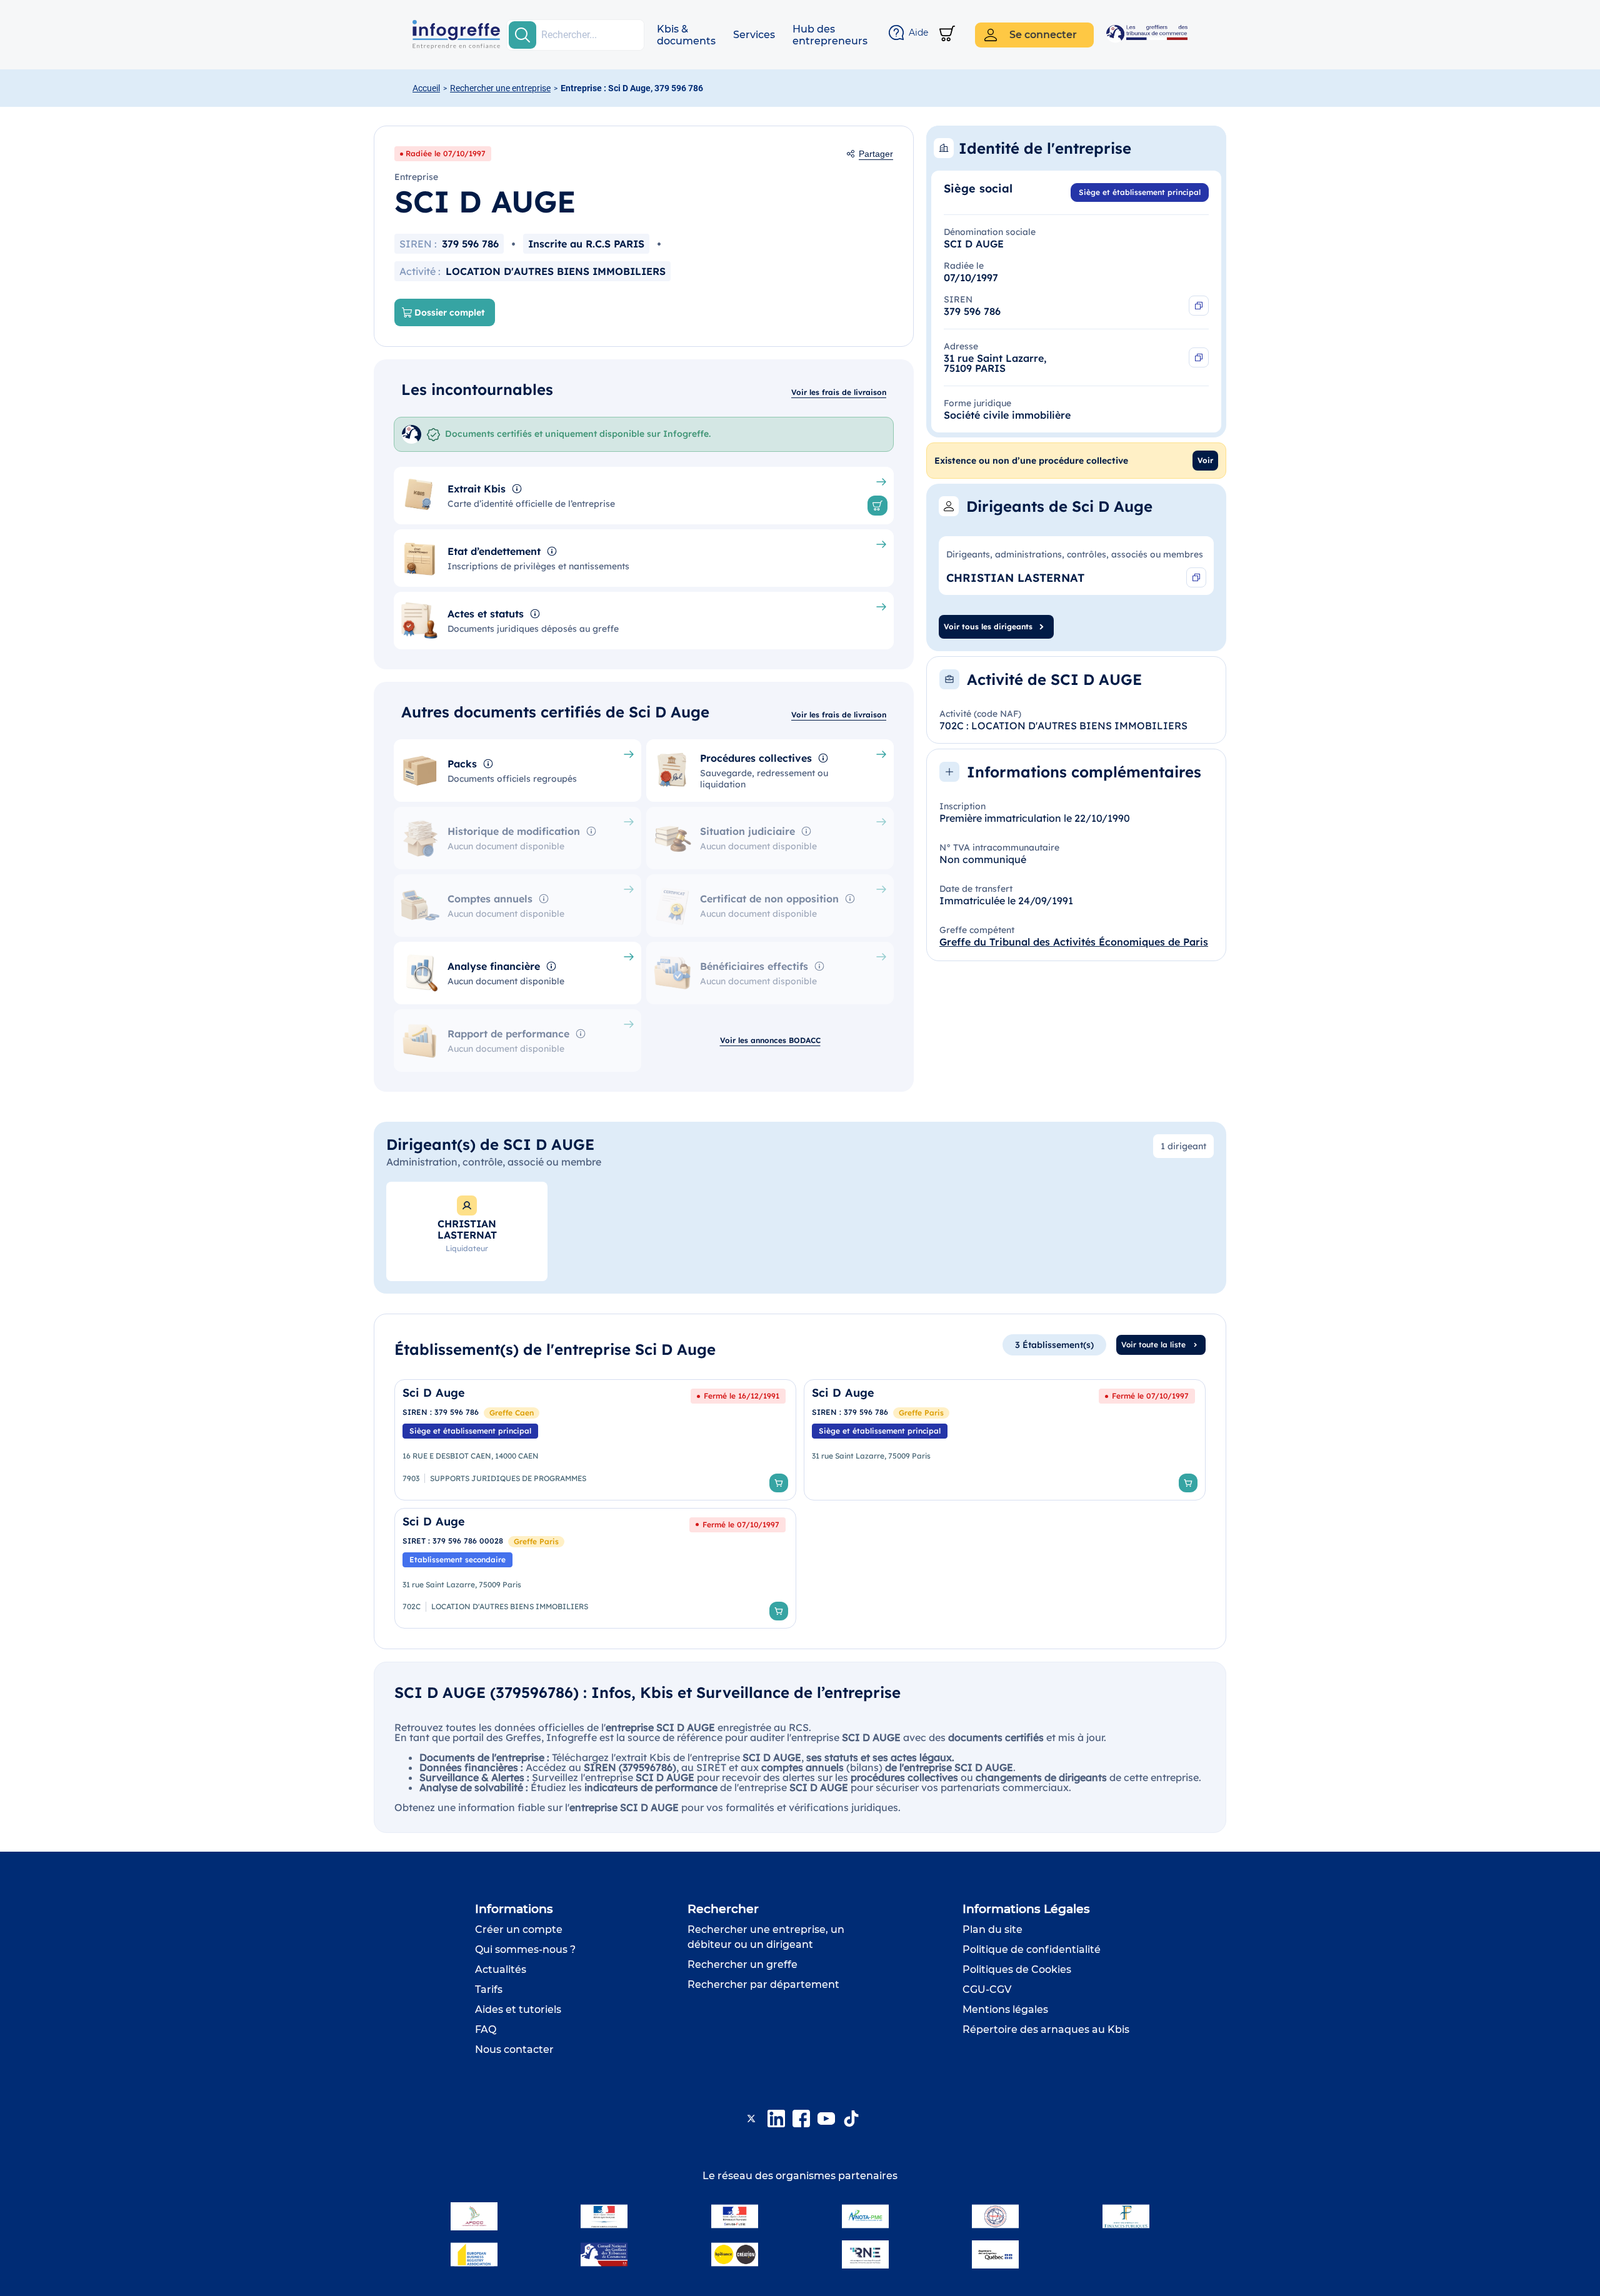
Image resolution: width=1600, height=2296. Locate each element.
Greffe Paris (921, 1413)
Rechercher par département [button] (763, 1984)
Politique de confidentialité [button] (1032, 1949)
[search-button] (522, 35)
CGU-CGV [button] (987, 1989)
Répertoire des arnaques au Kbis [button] (1046, 2029)
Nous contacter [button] (514, 2049)
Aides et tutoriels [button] (518, 2009)
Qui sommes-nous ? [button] (525, 1949)
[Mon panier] (947, 35)
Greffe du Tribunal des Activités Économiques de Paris (1074, 942)
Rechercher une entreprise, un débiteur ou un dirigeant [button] (766, 1937)
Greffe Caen (512, 1413)
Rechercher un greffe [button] (742, 1964)
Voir (1205, 460)
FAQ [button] (486, 2029)
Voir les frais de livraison (839, 392)
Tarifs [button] (489, 1989)
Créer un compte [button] (519, 1929)
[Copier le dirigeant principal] (1196, 577)
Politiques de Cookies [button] (1017, 1969)
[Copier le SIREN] (1199, 306)
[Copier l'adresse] (1199, 357)
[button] (686, 35)
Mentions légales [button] (1005, 2009)
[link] (595, 1440)
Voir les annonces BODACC (770, 1040)
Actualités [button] (501, 1969)
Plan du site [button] (992, 1929)
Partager (876, 154)
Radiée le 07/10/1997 (446, 153)
